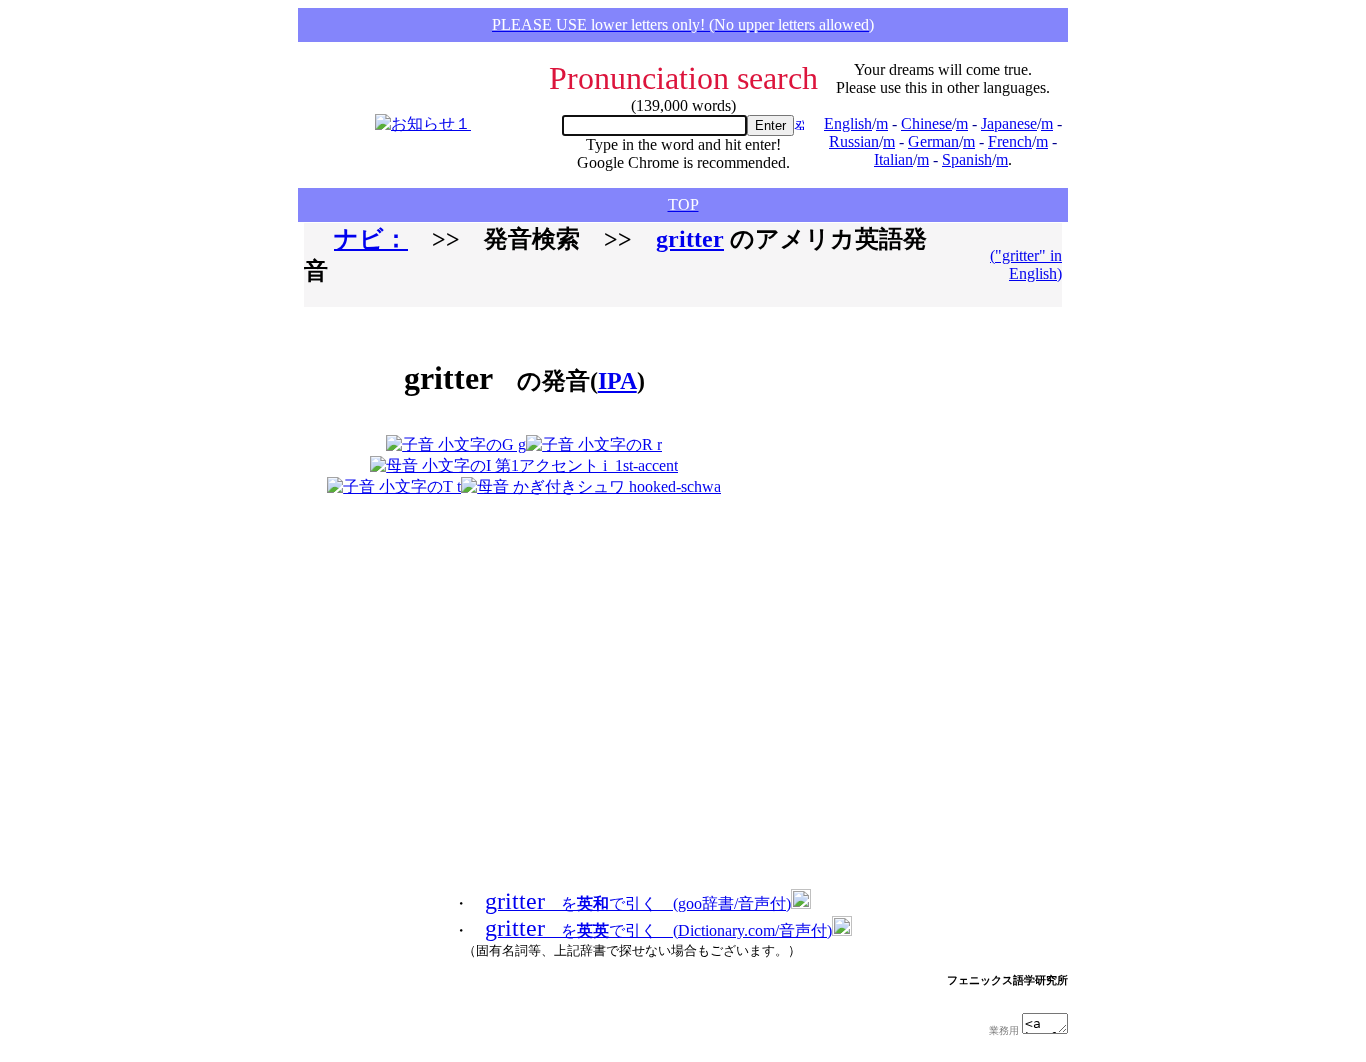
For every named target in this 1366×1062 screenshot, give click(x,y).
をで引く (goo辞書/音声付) (638, 903)
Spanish (967, 159)
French (1010, 141)
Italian (893, 159)
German (933, 141)
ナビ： (371, 239)
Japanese (1009, 123)
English (848, 123)
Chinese (926, 123)
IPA (617, 381)
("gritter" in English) (1026, 264)
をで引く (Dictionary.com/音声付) (658, 930)
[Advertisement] (857, 410)
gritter (690, 239)
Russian (854, 141)
